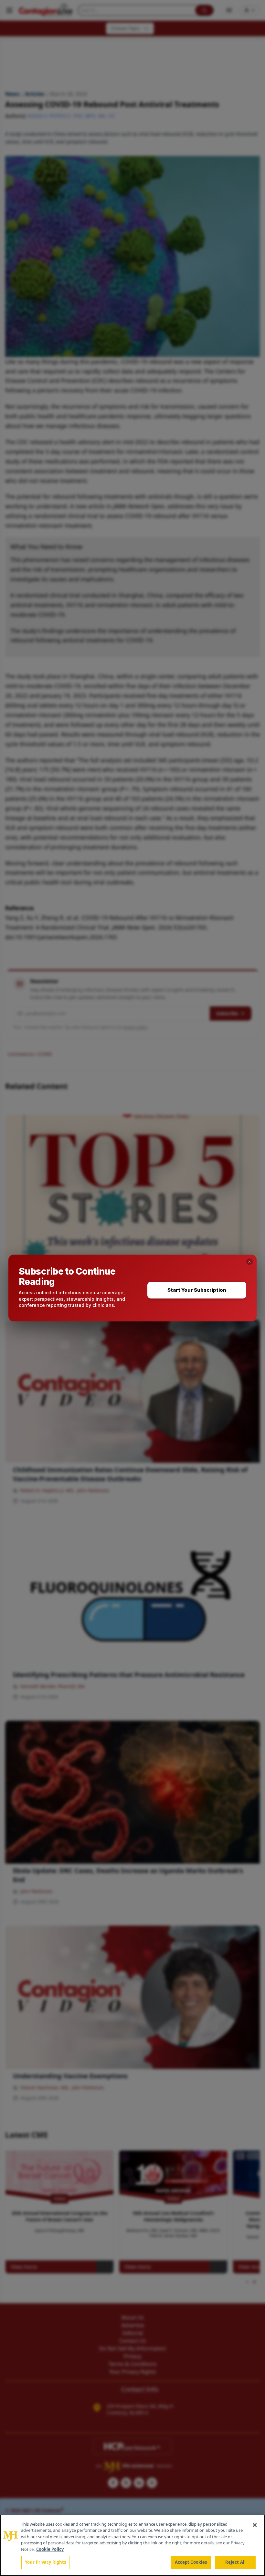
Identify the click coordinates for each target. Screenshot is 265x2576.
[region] (132, 2545)
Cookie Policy (50, 2549)
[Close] (255, 2525)
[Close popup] (249, 1262)
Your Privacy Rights (45, 2562)
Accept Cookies (191, 2562)
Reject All (235, 2562)
